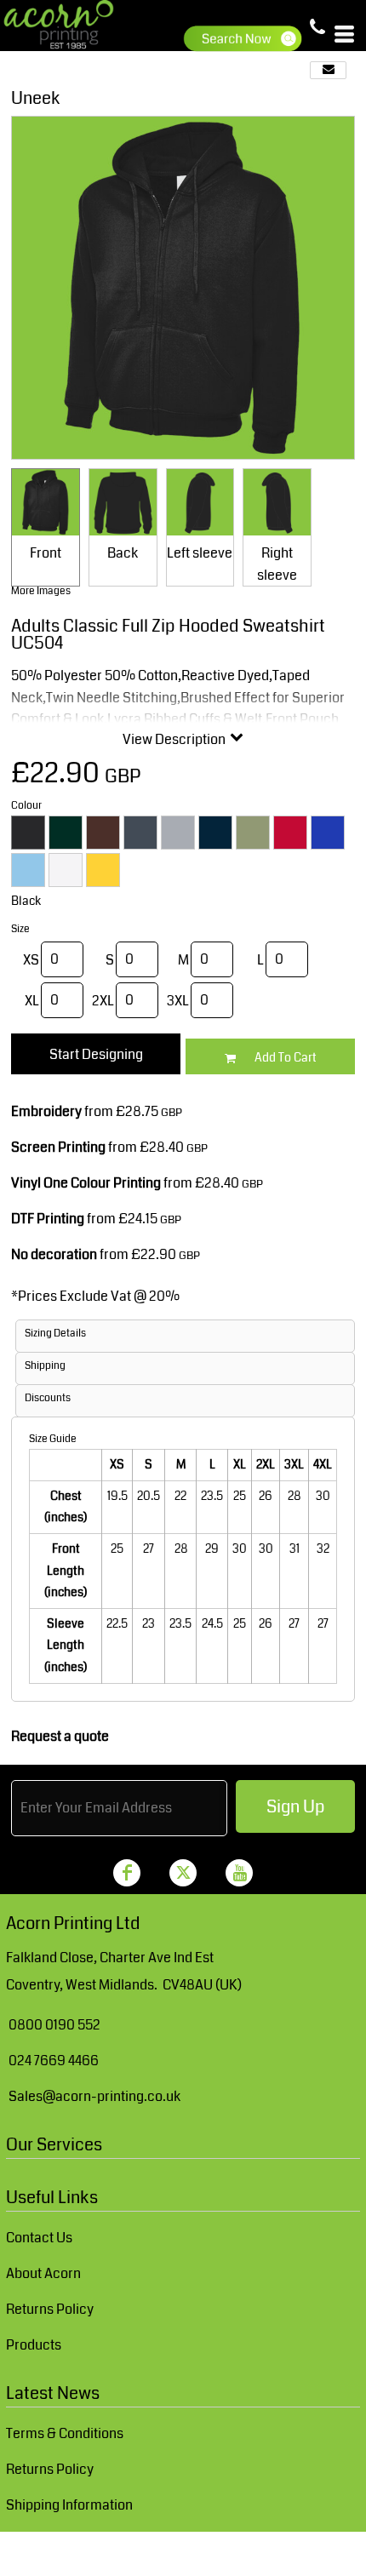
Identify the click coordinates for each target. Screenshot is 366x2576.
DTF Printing (48, 1219)
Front (46, 553)
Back (123, 553)
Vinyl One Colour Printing (86, 1183)
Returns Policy (50, 2309)
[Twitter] (183, 1873)
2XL (103, 1001)
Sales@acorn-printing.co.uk (94, 2096)
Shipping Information (69, 2505)
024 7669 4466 (54, 2061)
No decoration (54, 1254)
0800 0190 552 (54, 2025)
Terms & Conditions (65, 2433)
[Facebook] (127, 1873)
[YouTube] (239, 1873)
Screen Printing (58, 1147)
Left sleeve (200, 553)
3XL (178, 1001)
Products (34, 2345)
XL (32, 1001)
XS (31, 960)
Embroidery (46, 1111)
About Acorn (43, 2273)
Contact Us (39, 2238)
